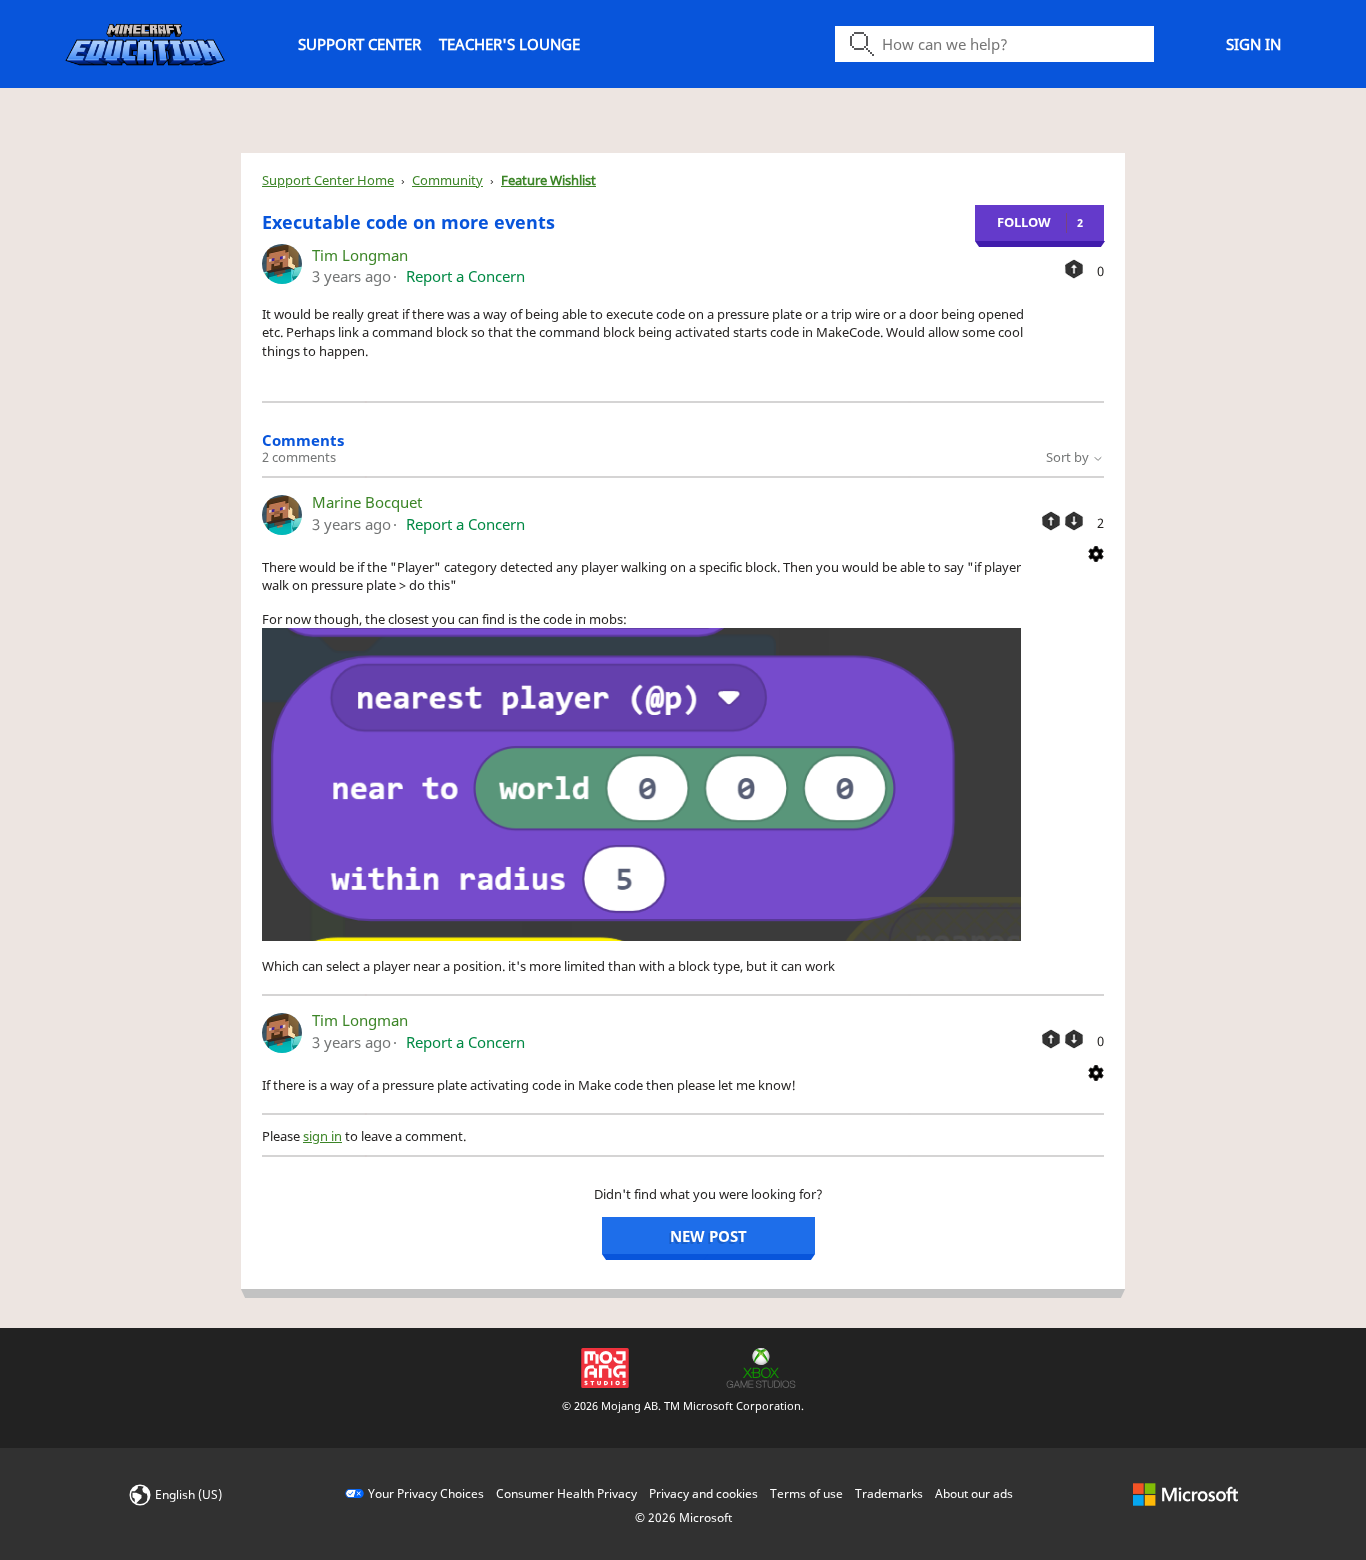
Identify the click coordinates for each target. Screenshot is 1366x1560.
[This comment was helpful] (1051, 521)
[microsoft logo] (1185, 1493)
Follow (1024, 222)
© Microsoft (683, 1517)
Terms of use (806, 1493)
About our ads (974, 1493)
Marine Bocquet (367, 502)
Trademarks (889, 1493)
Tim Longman (360, 255)
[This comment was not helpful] (1074, 521)
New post (708, 1236)
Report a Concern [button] (465, 276)
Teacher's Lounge (509, 44)
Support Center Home (328, 180)
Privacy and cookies (703, 1493)
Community (447, 180)
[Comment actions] (1096, 553)
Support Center (359, 44)
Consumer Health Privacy (566, 1493)
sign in (322, 1136)
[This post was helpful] (1074, 269)
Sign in (1253, 44)
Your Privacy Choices (426, 1493)
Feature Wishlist (548, 180)
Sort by (1069, 457)
